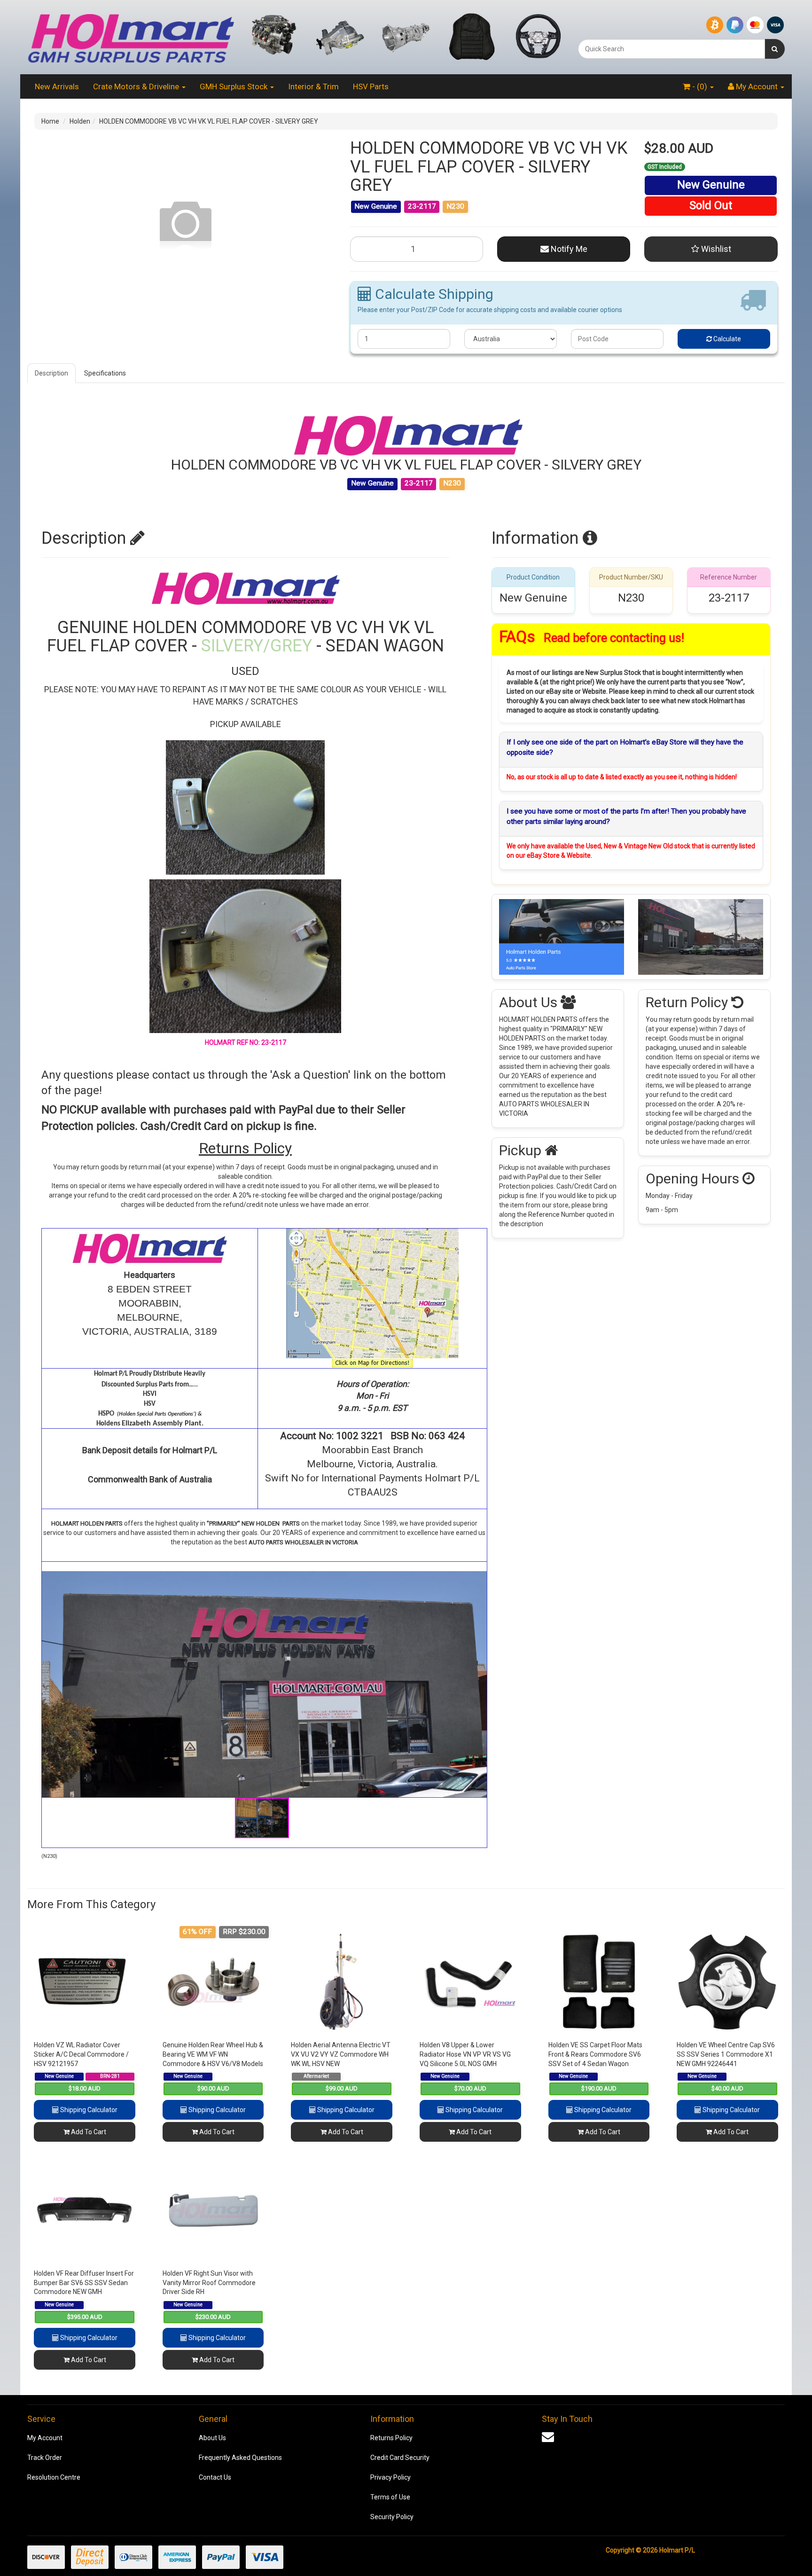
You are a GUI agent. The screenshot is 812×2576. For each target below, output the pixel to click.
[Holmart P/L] (131, 37)
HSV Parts (371, 86)
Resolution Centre (54, 2477)
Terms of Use (390, 2497)
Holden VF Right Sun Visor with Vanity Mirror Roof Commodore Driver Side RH (209, 2282)
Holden (80, 121)
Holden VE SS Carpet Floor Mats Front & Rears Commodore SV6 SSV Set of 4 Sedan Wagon (595, 2054)
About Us (212, 2438)
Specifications (105, 373)
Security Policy (392, 2517)
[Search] (775, 49)
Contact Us (215, 2477)
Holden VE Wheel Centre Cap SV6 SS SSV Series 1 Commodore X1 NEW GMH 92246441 (726, 2054)
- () (700, 86)
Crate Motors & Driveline (137, 86)
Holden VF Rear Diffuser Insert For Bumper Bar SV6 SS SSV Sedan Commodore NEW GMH (84, 2282)
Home (50, 121)
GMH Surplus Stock (234, 86)
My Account (45, 2438)
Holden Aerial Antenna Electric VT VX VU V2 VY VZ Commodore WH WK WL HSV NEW (341, 2054)
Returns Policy (391, 2438)
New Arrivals (57, 86)
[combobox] (671, 49)
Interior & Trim (313, 86)
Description (51, 373)
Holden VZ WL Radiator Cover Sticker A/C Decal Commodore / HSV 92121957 (81, 2054)
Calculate (726, 339)
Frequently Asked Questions (240, 2458)
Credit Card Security (400, 2458)
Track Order (45, 2458)
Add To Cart (88, 2132)
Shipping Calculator (88, 2110)
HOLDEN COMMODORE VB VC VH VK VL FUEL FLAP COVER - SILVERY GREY (209, 121)
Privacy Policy (390, 2477)
